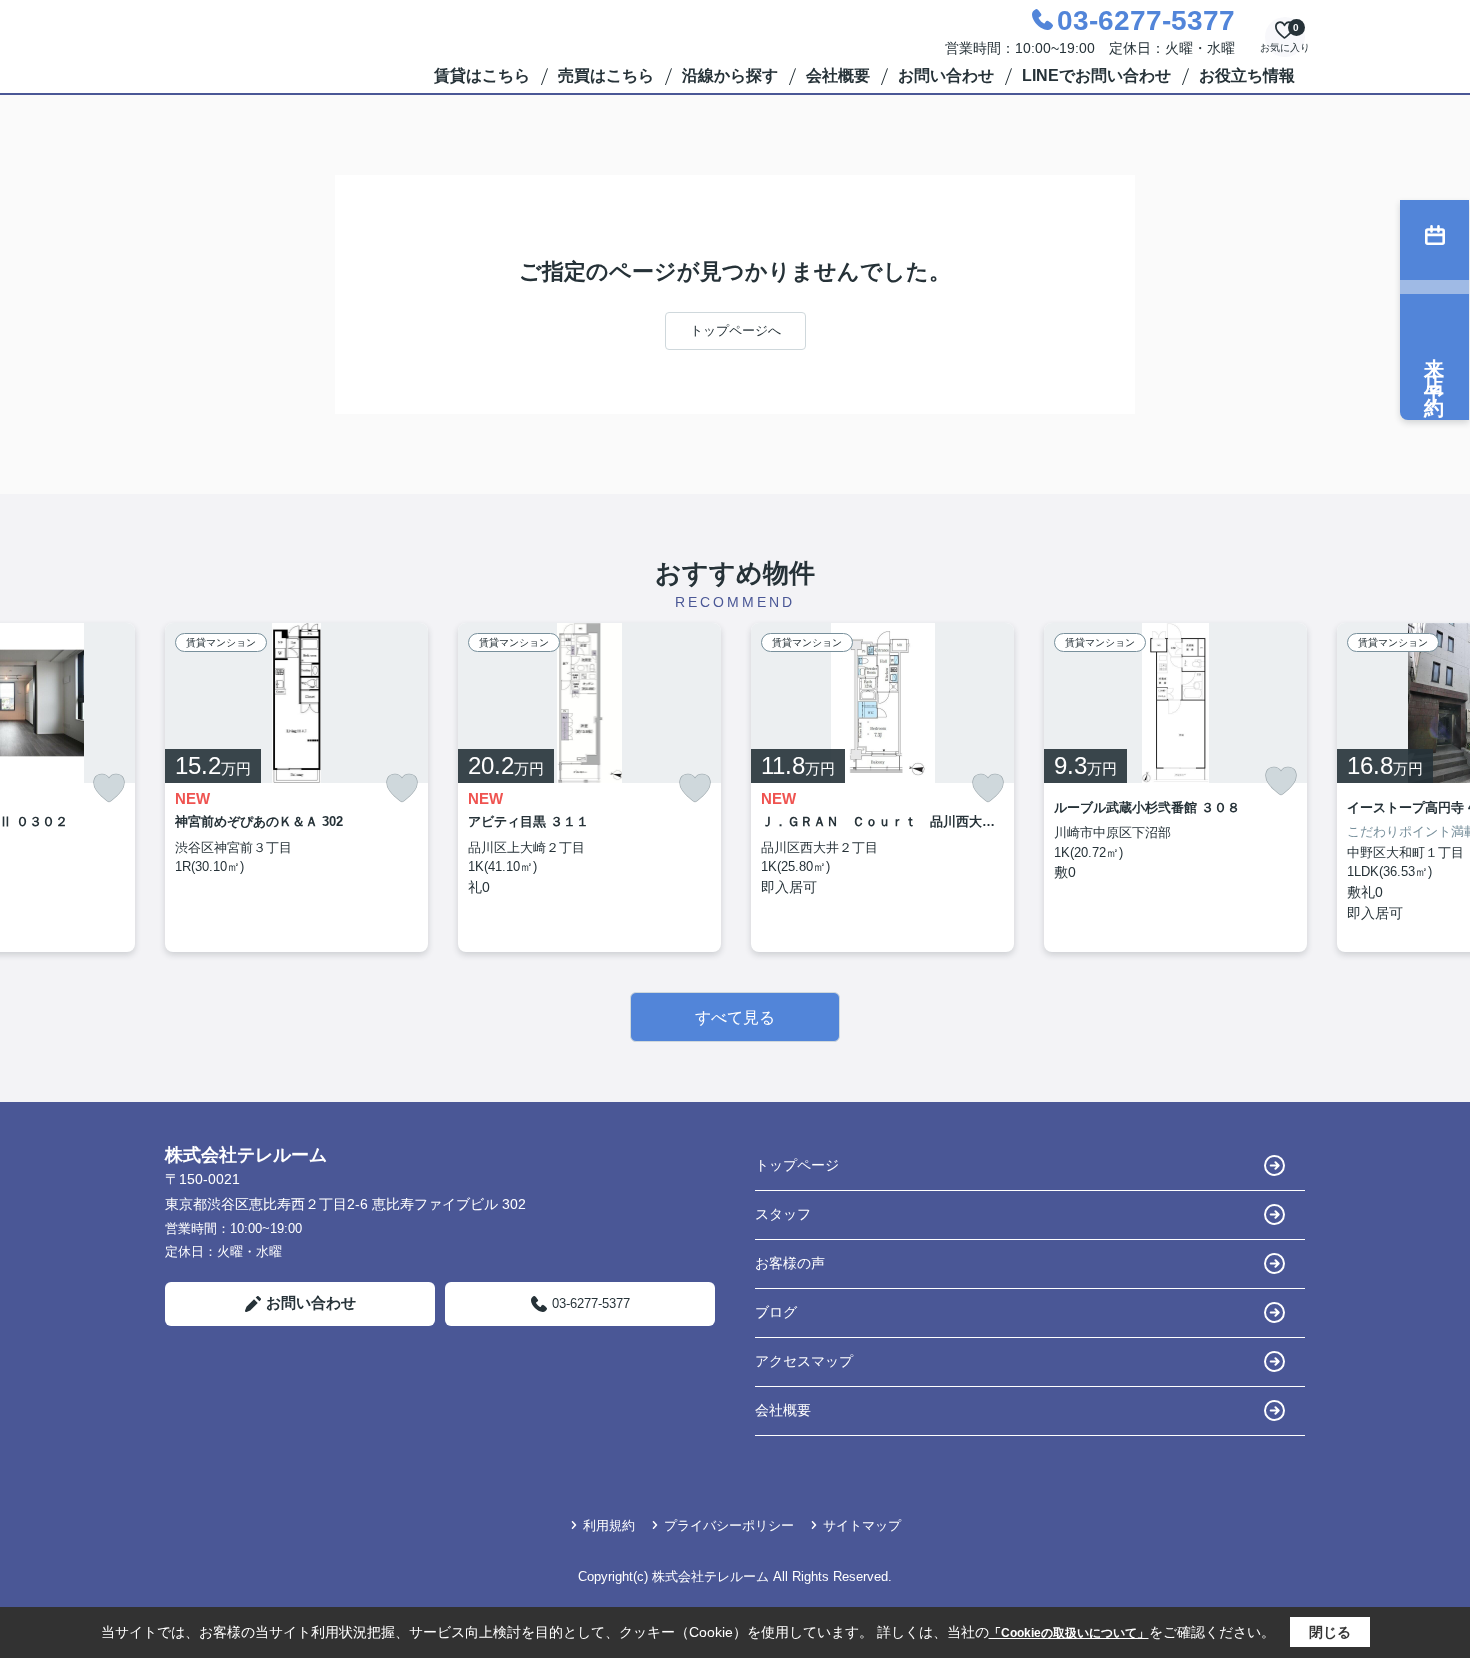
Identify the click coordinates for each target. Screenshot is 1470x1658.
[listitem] (296, 787)
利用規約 (609, 1525)
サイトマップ (862, 1525)
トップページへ (735, 330)
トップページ (797, 1165)
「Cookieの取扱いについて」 (1069, 1633)
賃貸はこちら (482, 75)
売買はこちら (606, 75)
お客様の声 (790, 1263)
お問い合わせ (946, 75)
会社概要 (838, 75)
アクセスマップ (804, 1361)
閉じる (1330, 1632)
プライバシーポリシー (729, 1525)
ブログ (776, 1312)
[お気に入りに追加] (109, 788)
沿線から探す (730, 75)
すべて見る (735, 1017)
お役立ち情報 (1247, 75)
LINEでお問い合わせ (1096, 75)
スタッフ (783, 1214)
